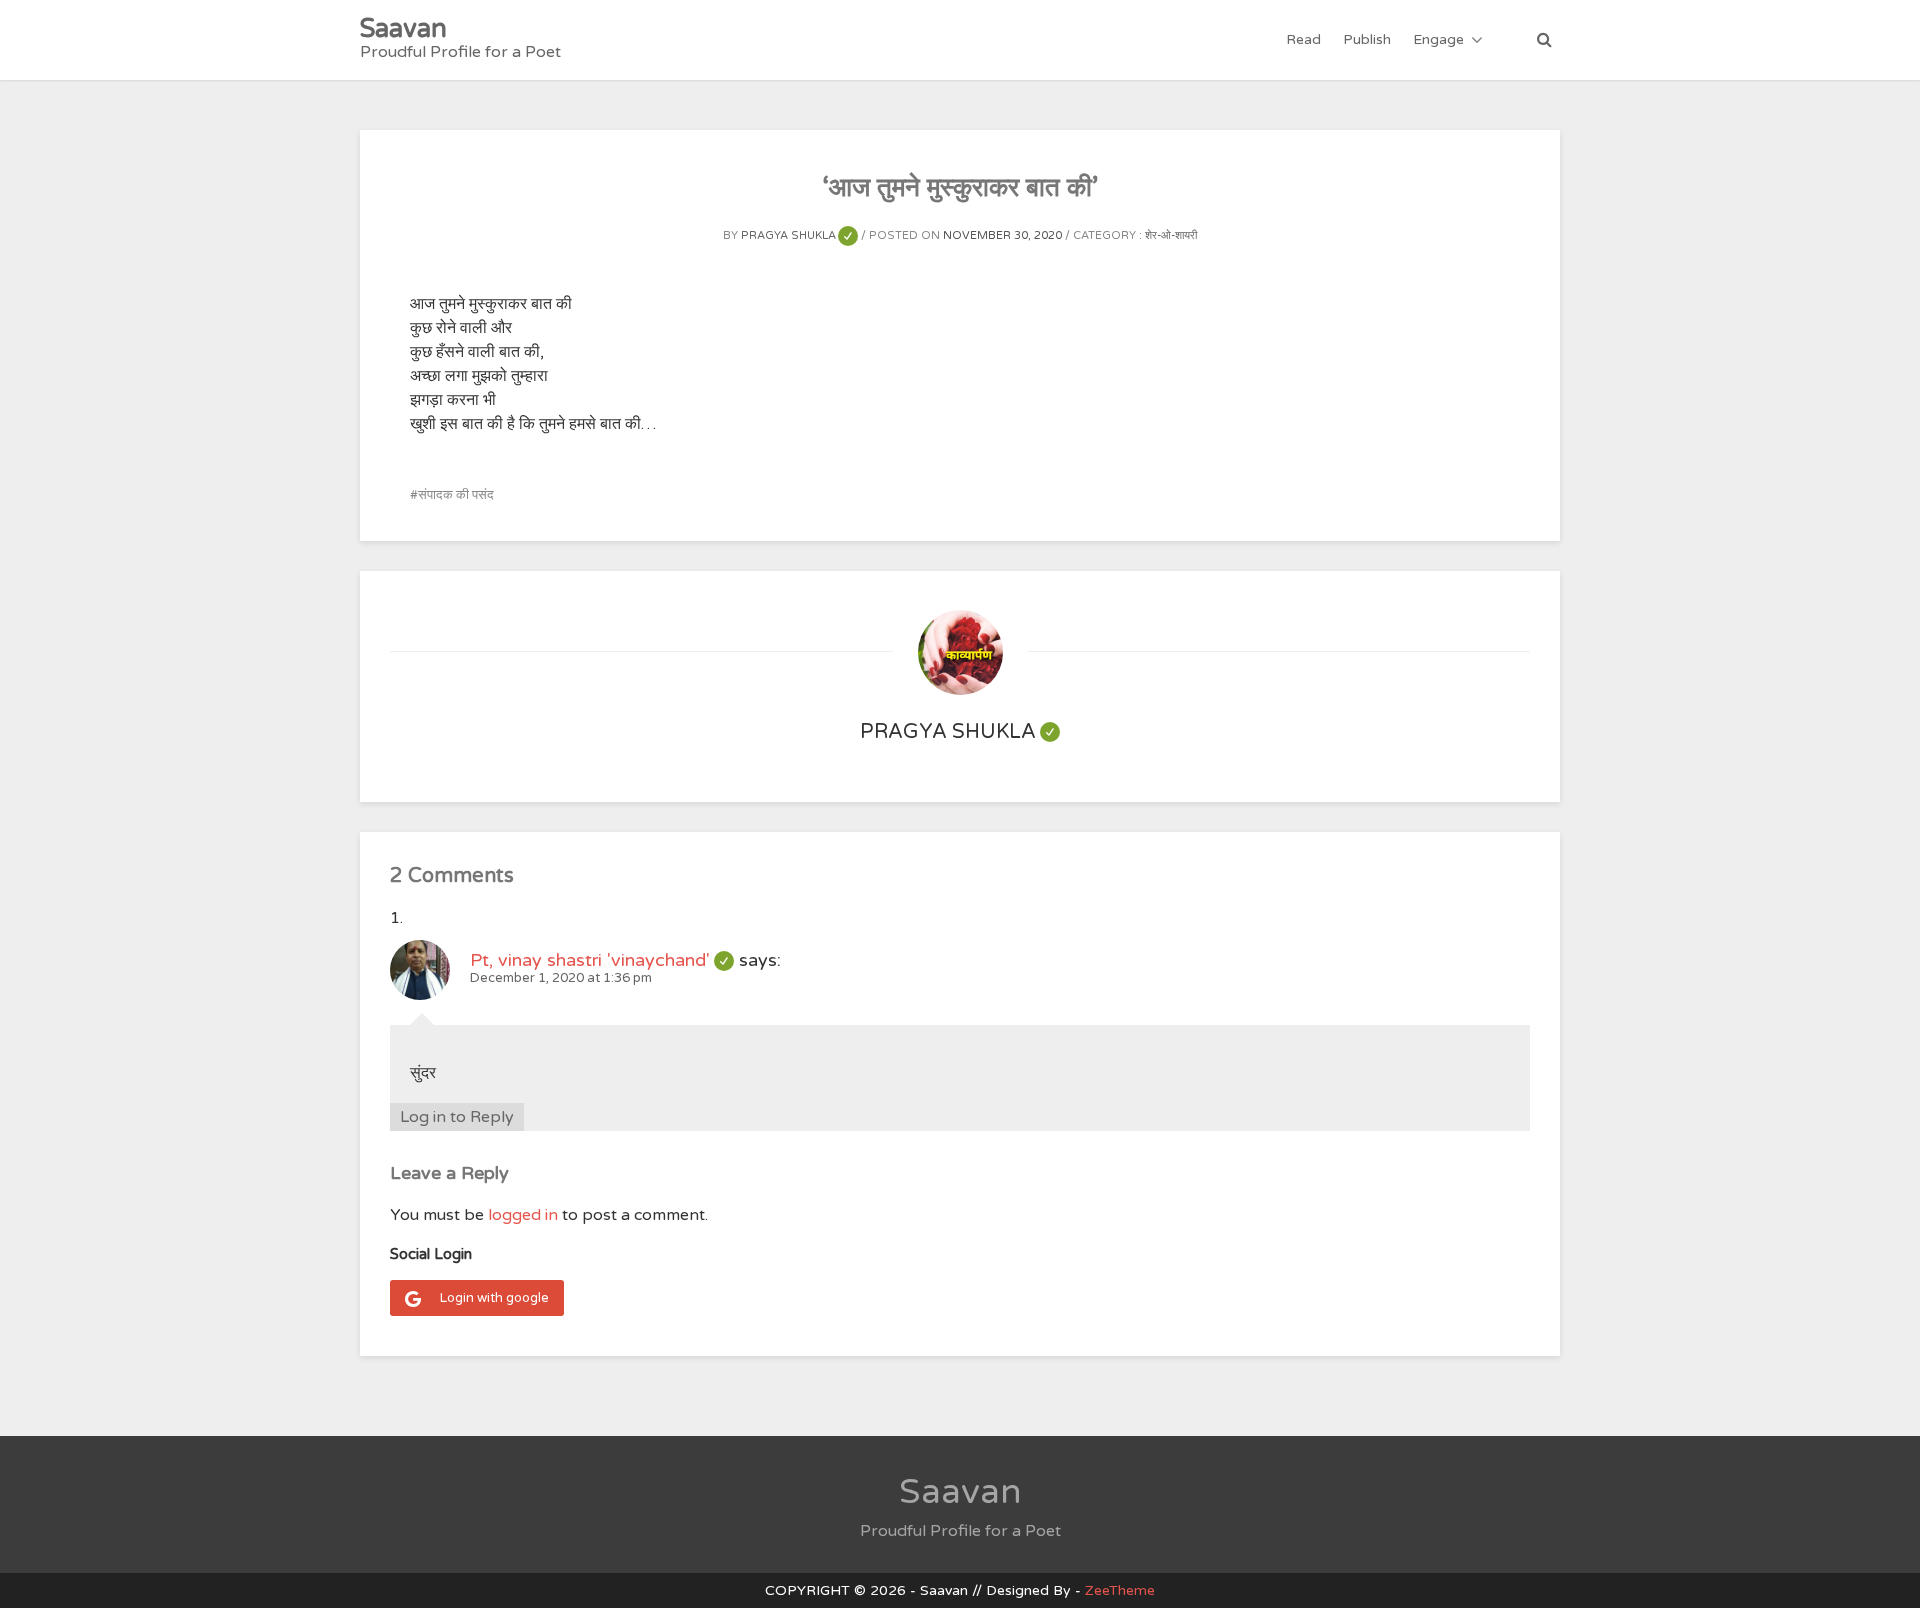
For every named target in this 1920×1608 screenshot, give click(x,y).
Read (1303, 39)
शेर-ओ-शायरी (1171, 235)
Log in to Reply (457, 1117)
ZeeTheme (1120, 1590)
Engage (1438, 39)
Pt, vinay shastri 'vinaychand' (602, 960)
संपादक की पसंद (456, 495)
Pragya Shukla (799, 235)
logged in (523, 1215)
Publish (1367, 39)
